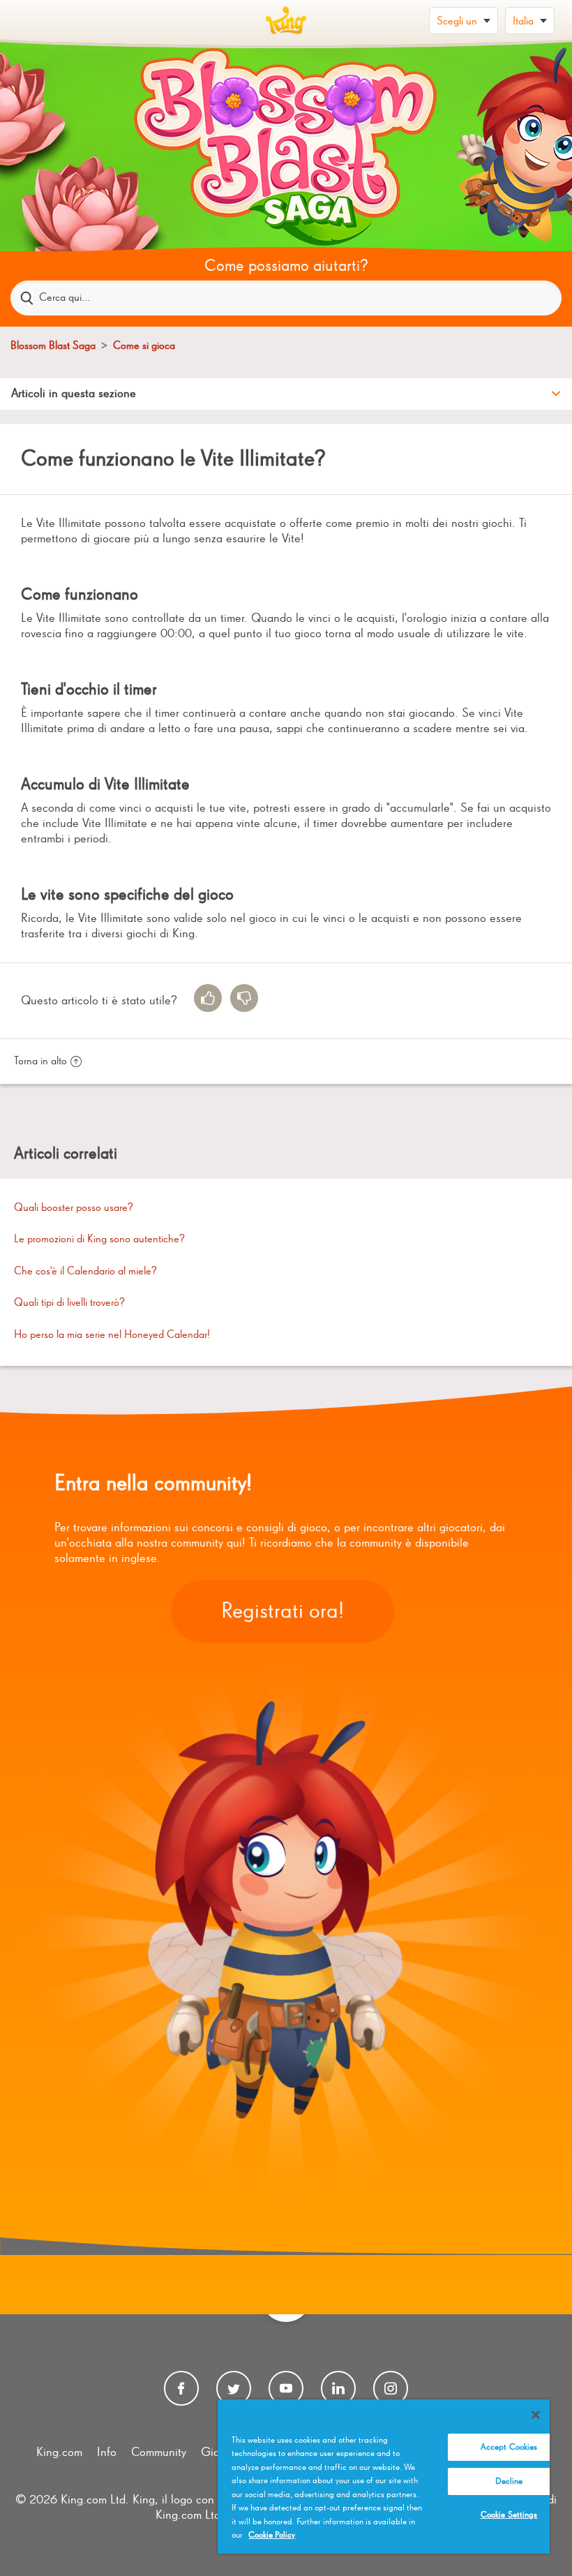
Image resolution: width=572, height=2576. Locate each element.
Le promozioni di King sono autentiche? (99, 1239)
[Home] (286, 21)
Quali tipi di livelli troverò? (69, 1303)
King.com (59, 2452)
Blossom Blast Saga (53, 346)
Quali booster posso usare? (74, 1208)
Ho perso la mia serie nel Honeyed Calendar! (112, 1335)
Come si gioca (144, 346)
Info (107, 2452)
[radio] (208, 998)
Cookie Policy (272, 2535)
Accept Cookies (509, 2447)
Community (159, 2452)
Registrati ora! (283, 1611)
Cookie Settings (509, 2515)
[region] (384, 2477)
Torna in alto (40, 1062)
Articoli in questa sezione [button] (74, 394)
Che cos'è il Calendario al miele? (85, 1272)
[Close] (536, 2415)
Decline (509, 2481)
